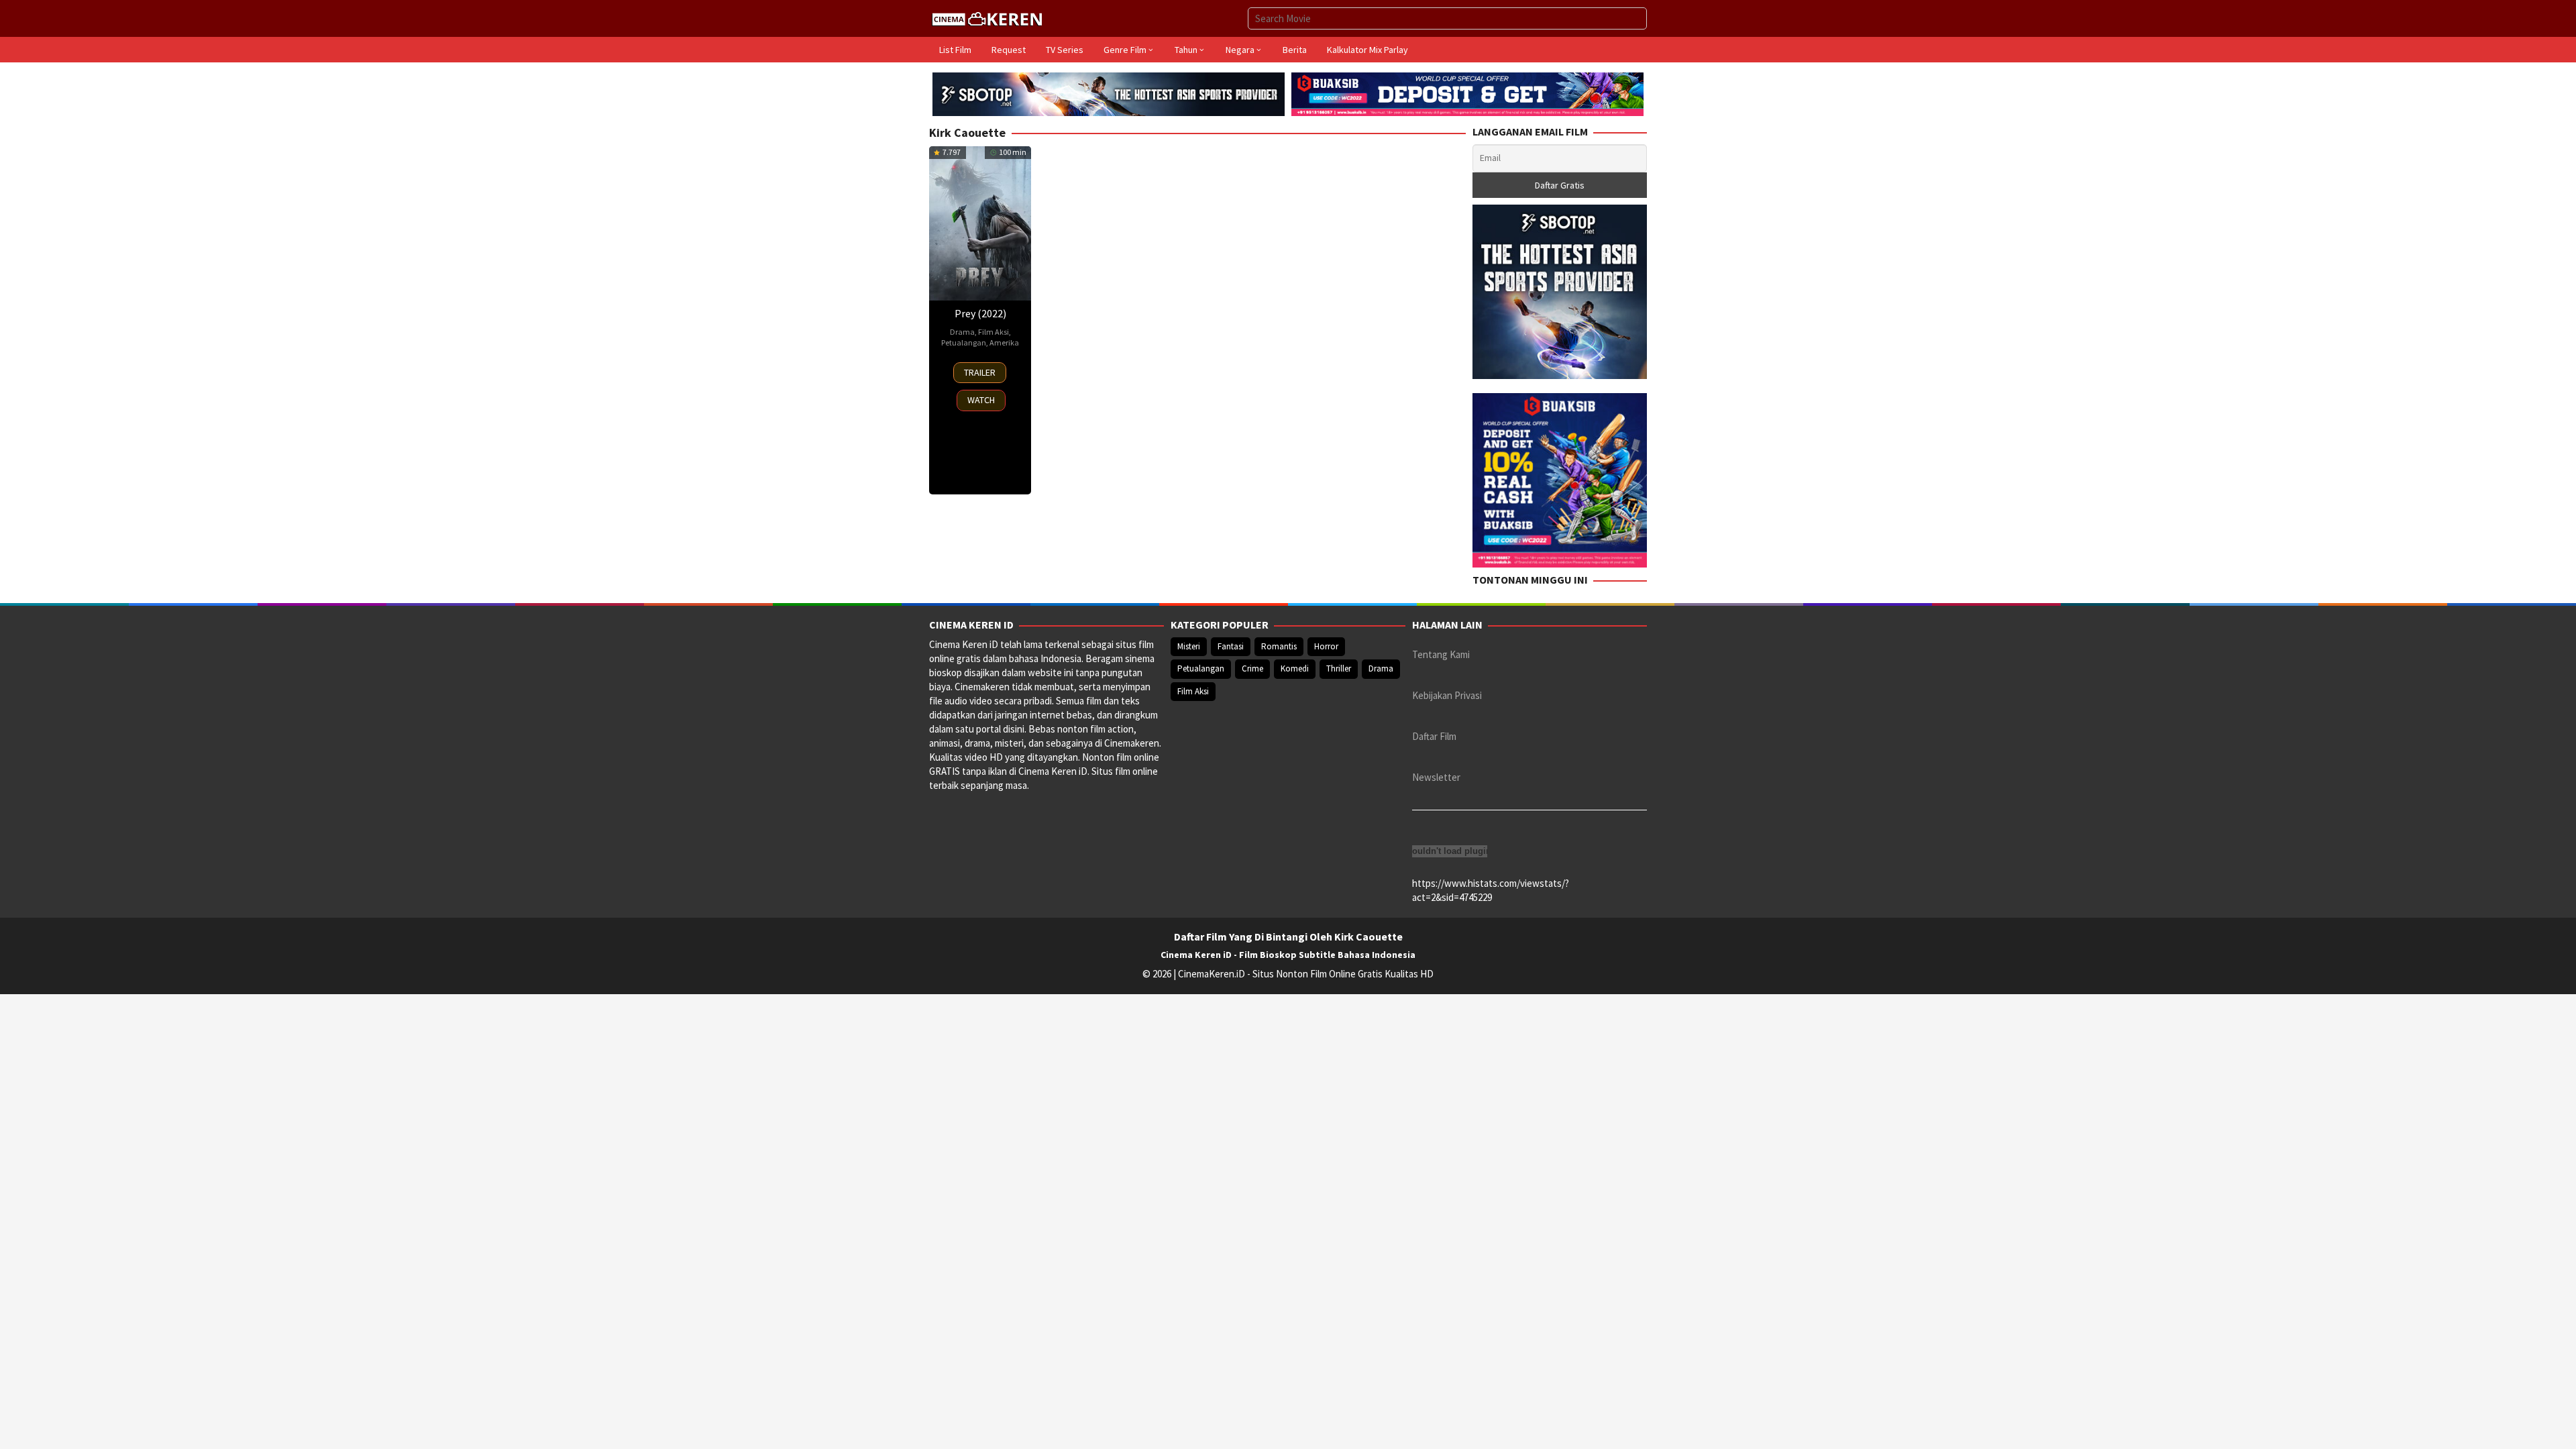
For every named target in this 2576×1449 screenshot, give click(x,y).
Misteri (1189, 646)
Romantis (1279, 646)
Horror (1326, 646)
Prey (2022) (980, 313)
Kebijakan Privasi (1447, 695)
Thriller (1339, 668)
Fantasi (1231, 646)
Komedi (1295, 668)
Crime (1252, 668)
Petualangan (964, 342)
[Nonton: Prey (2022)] (980, 223)
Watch (981, 400)
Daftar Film (1434, 736)
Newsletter (1436, 777)
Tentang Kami (1441, 654)
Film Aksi (994, 332)
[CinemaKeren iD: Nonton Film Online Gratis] (987, 17)
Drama (962, 332)
